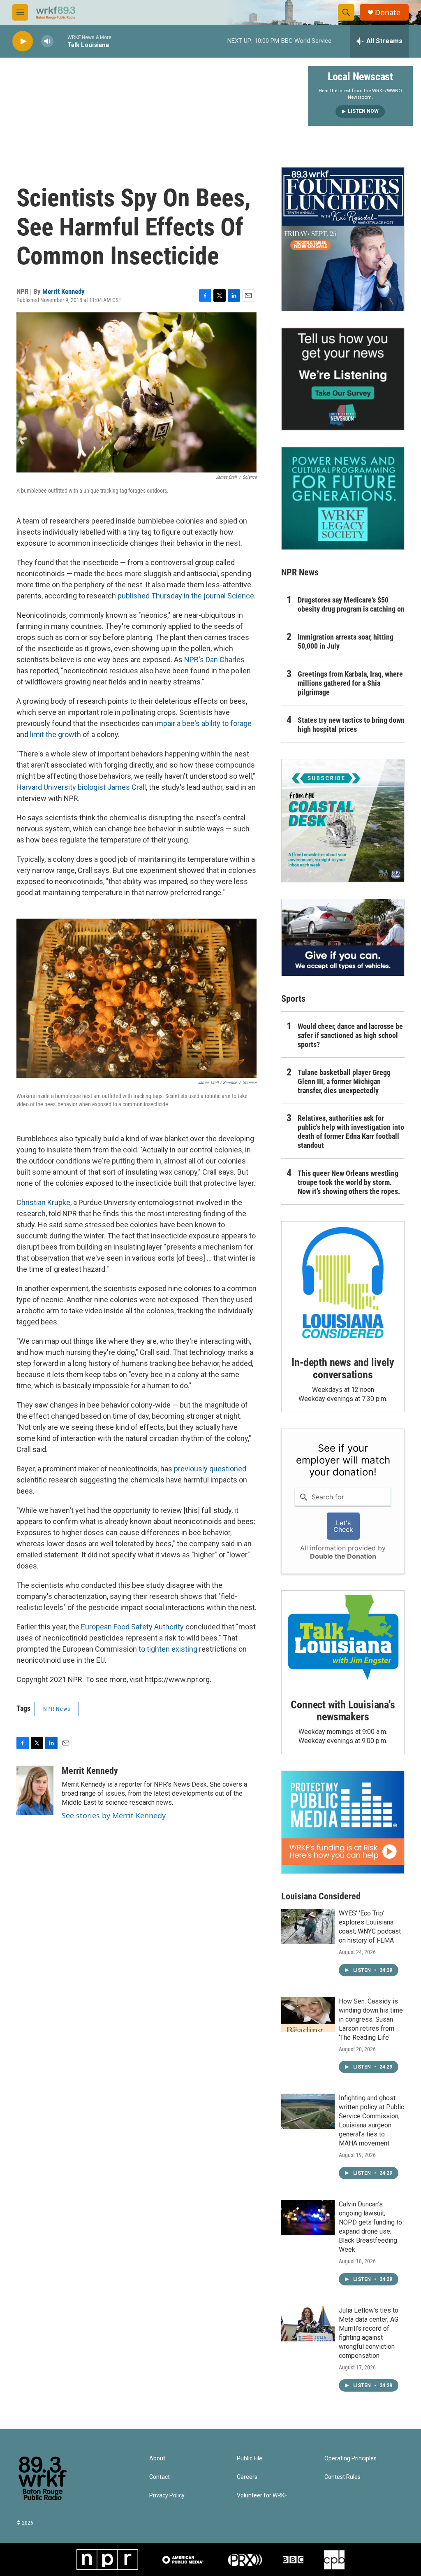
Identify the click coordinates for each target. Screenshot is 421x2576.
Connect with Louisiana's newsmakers (343, 1711)
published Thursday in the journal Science (186, 596)
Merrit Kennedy (64, 291)
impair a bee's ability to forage (203, 723)
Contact (160, 2477)
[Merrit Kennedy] (35, 1790)
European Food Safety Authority (132, 1627)
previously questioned (210, 1469)
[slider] (60, 41)
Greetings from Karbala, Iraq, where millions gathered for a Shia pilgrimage (350, 683)
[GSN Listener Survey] (343, 379)
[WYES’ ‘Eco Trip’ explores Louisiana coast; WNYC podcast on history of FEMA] (308, 1927)
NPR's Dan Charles (214, 660)
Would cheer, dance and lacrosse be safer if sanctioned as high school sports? (350, 1035)
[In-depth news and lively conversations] (343, 1283)
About (157, 2458)
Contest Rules (342, 2477)
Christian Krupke (43, 1202)
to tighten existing (168, 1649)
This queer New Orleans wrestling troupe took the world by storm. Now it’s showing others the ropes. (349, 1182)
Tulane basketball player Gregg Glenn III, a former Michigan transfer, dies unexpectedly (344, 1081)
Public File (250, 2458)
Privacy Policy (167, 2496)
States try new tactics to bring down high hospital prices (351, 725)
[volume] (47, 41)
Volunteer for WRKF (262, 2496)
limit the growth (56, 734)
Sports (293, 999)
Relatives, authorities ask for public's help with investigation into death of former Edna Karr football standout (351, 1132)
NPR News (57, 1709)
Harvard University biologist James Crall (81, 787)
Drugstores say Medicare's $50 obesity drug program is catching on (351, 604)
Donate (388, 13)
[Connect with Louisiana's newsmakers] (343, 1638)
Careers (247, 2477)
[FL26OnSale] (343, 239)
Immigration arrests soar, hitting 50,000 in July (346, 641)
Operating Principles (350, 2458)
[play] (23, 41)
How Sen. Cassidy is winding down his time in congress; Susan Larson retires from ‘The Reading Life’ (371, 2019)
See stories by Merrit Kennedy (114, 1815)
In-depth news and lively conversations (343, 1368)
